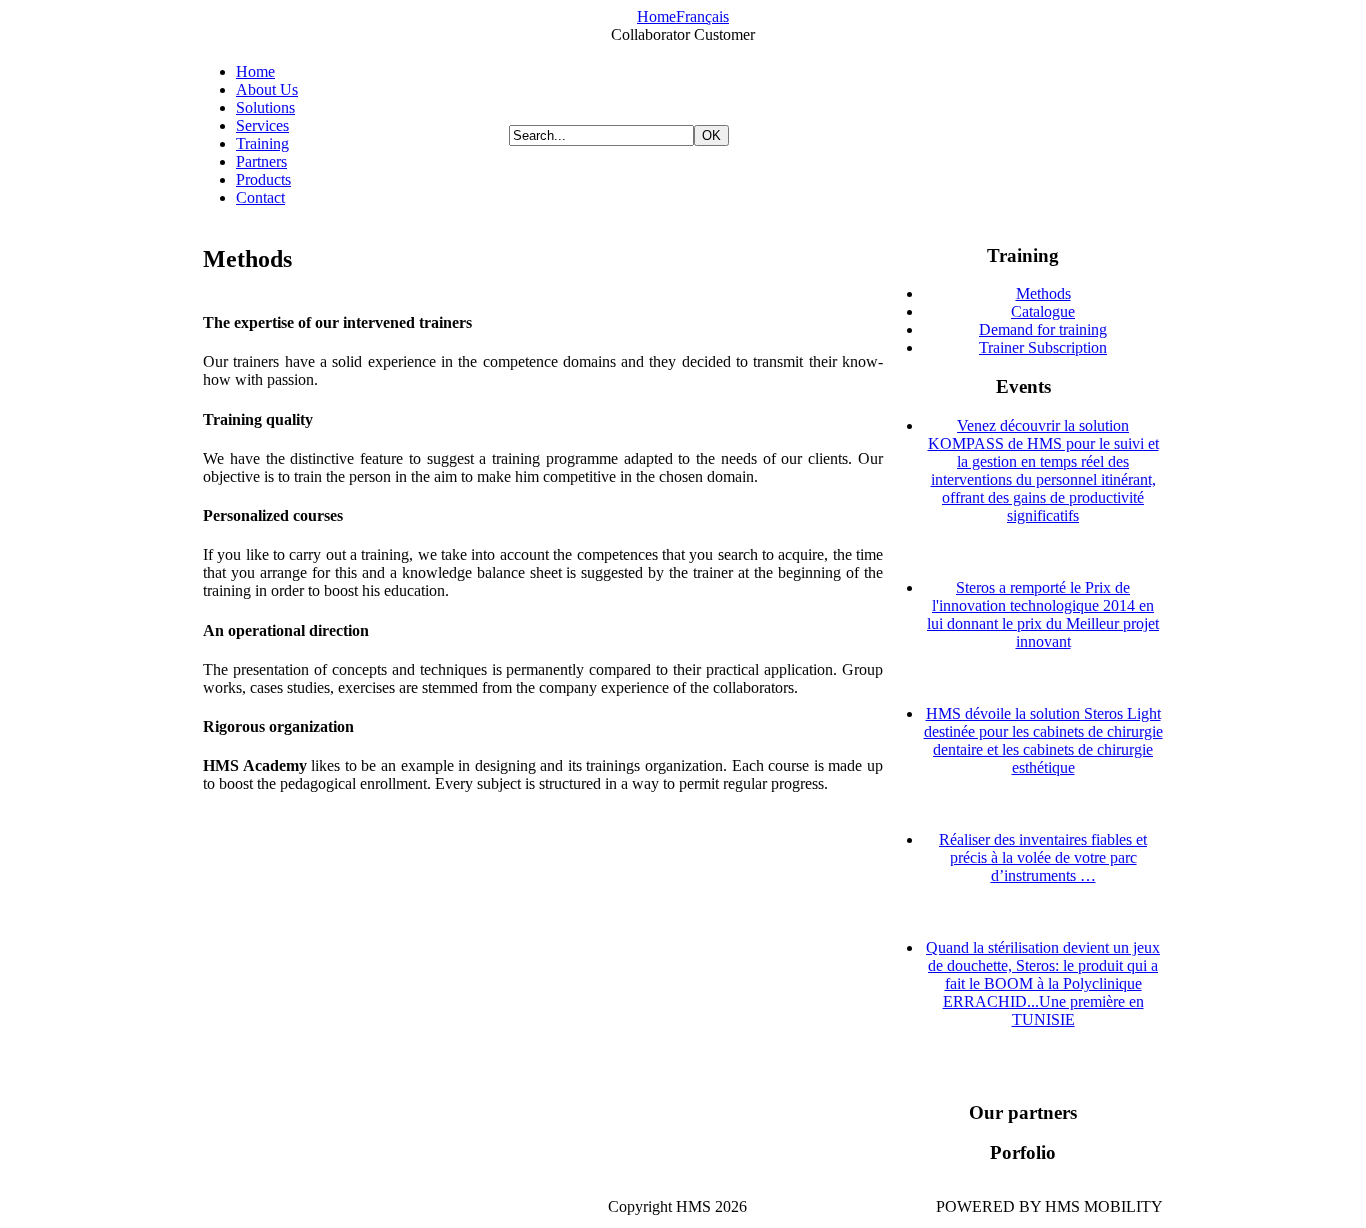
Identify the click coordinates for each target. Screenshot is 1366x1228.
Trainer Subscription (1043, 347)
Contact (260, 197)
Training (262, 143)
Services (262, 125)
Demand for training (1043, 329)
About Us (267, 89)
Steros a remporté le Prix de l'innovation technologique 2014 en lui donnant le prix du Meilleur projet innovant (1043, 614)
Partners (261, 161)
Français (702, 16)
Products (263, 179)
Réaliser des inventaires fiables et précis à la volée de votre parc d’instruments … (1043, 857)
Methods (1043, 293)
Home (656, 16)
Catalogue (1043, 311)
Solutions (265, 107)
